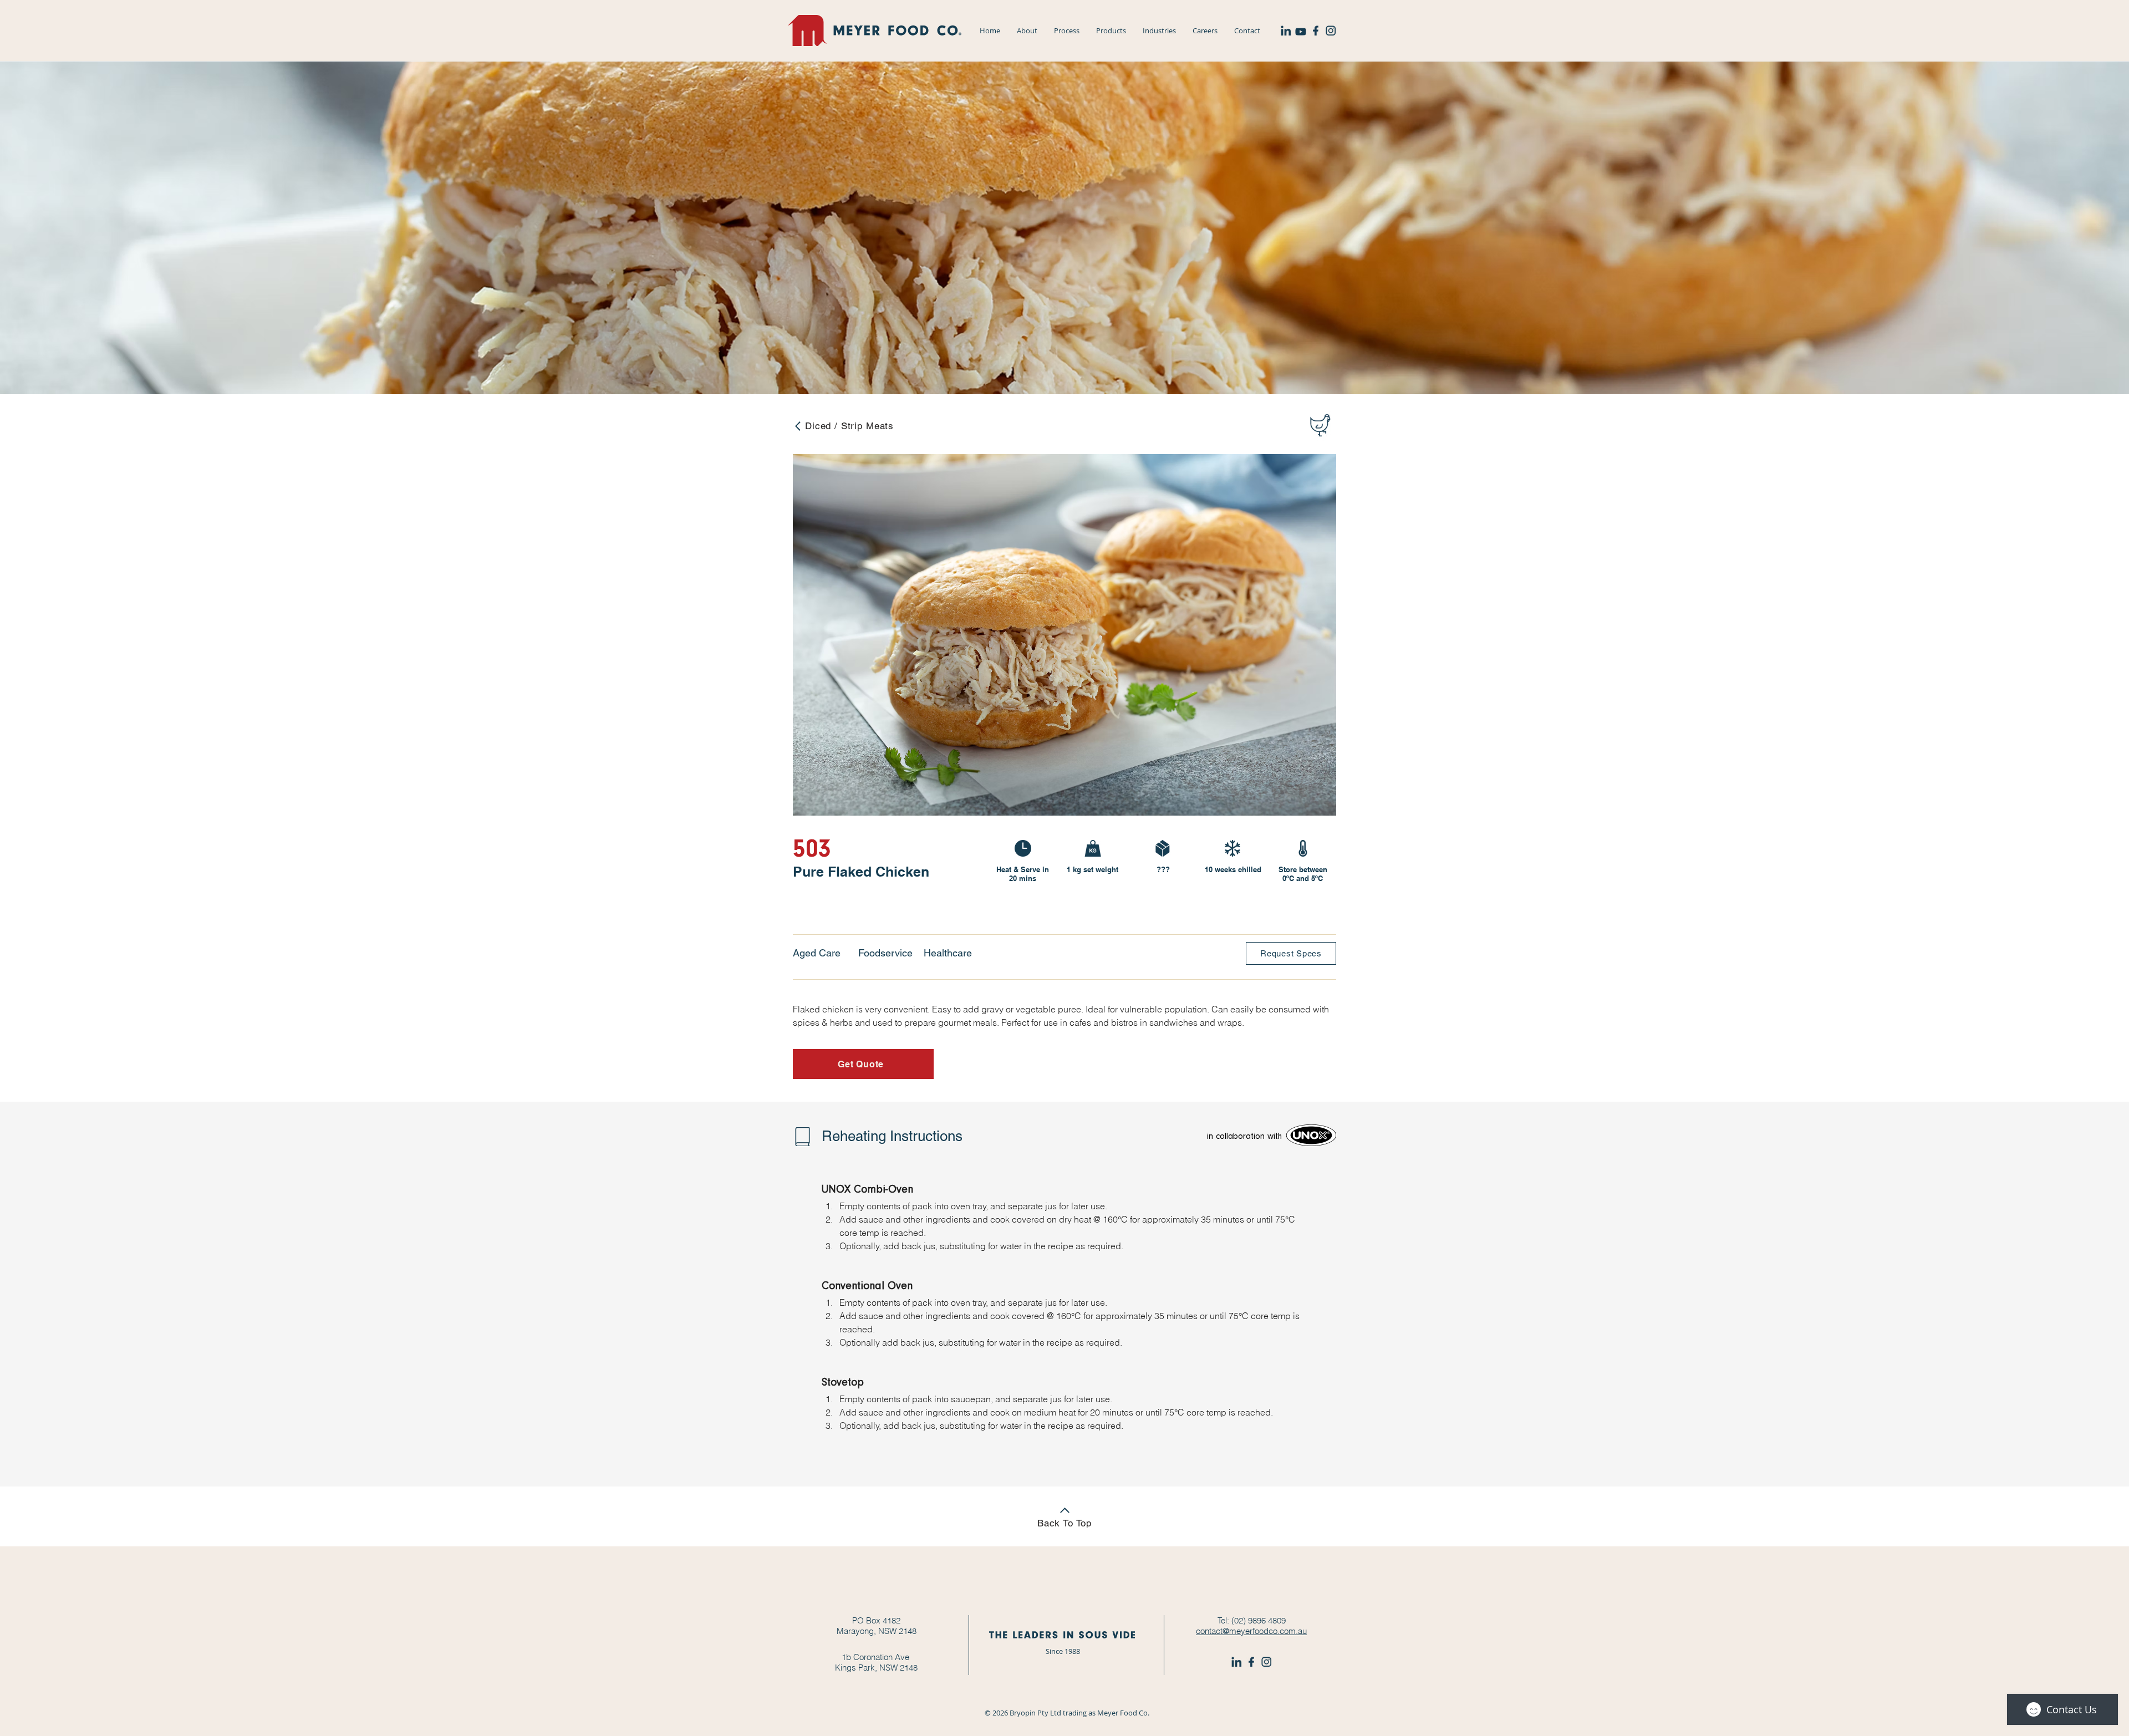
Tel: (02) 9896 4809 (1252, 1620)
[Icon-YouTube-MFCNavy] (1301, 30)
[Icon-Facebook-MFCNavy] (1316, 30)
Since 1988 (1063, 1651)
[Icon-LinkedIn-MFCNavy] (1286, 30)
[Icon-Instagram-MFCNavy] (1331, 30)
